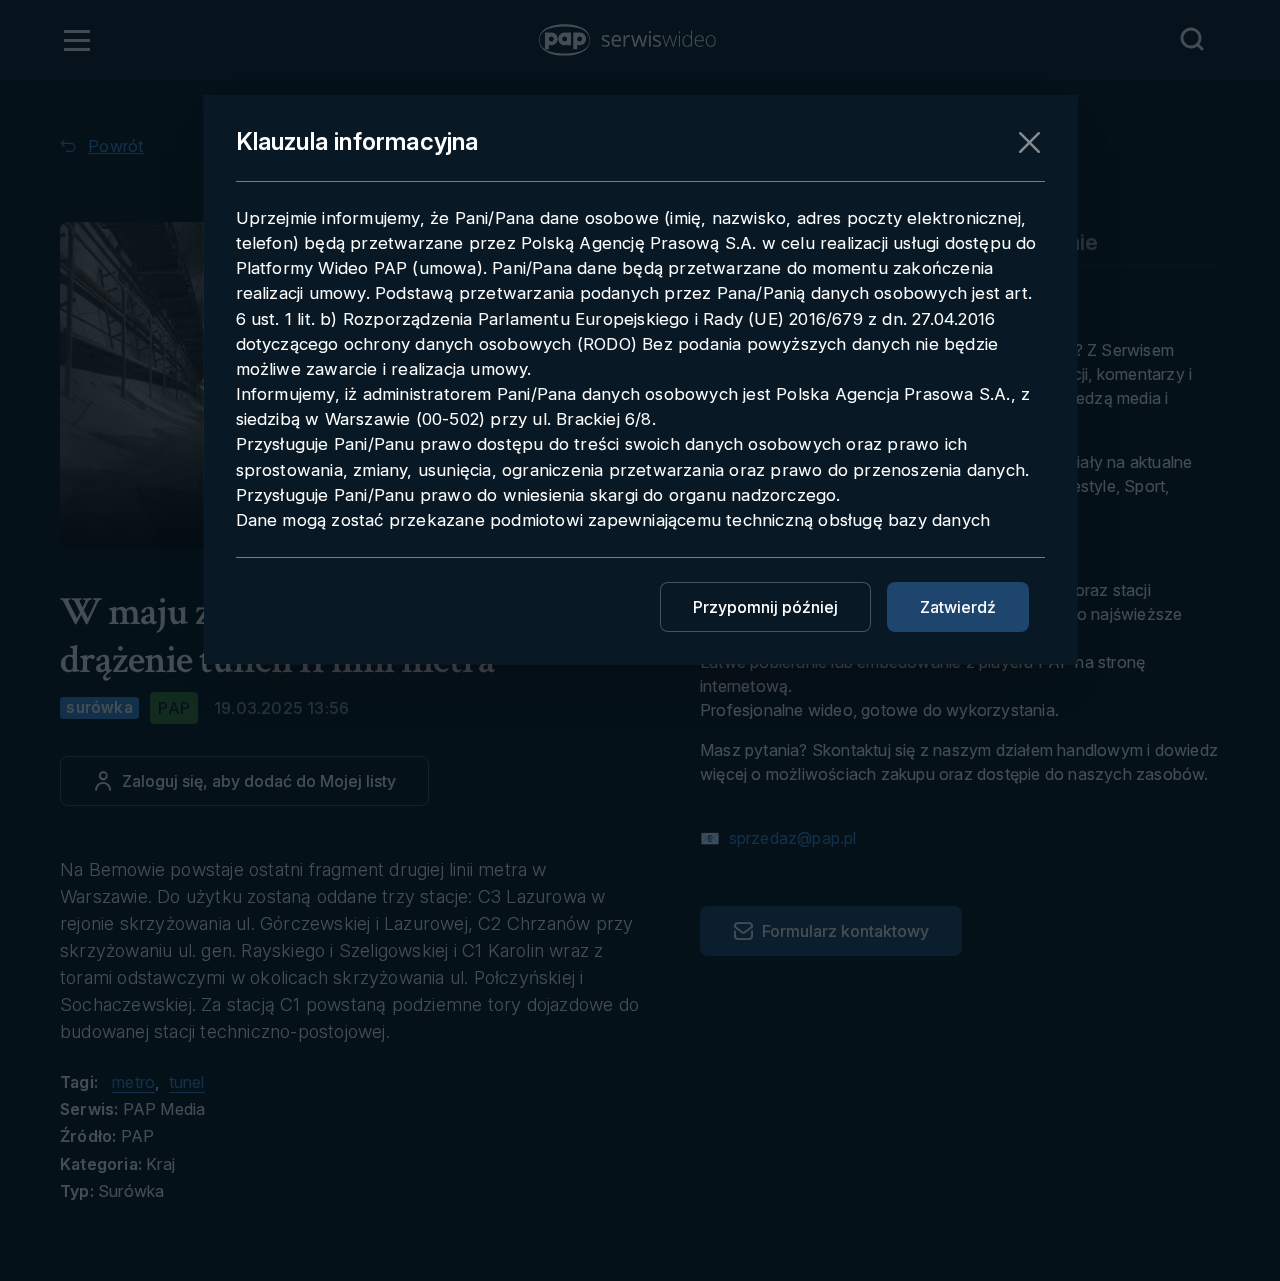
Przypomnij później (765, 607)
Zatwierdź (958, 607)
